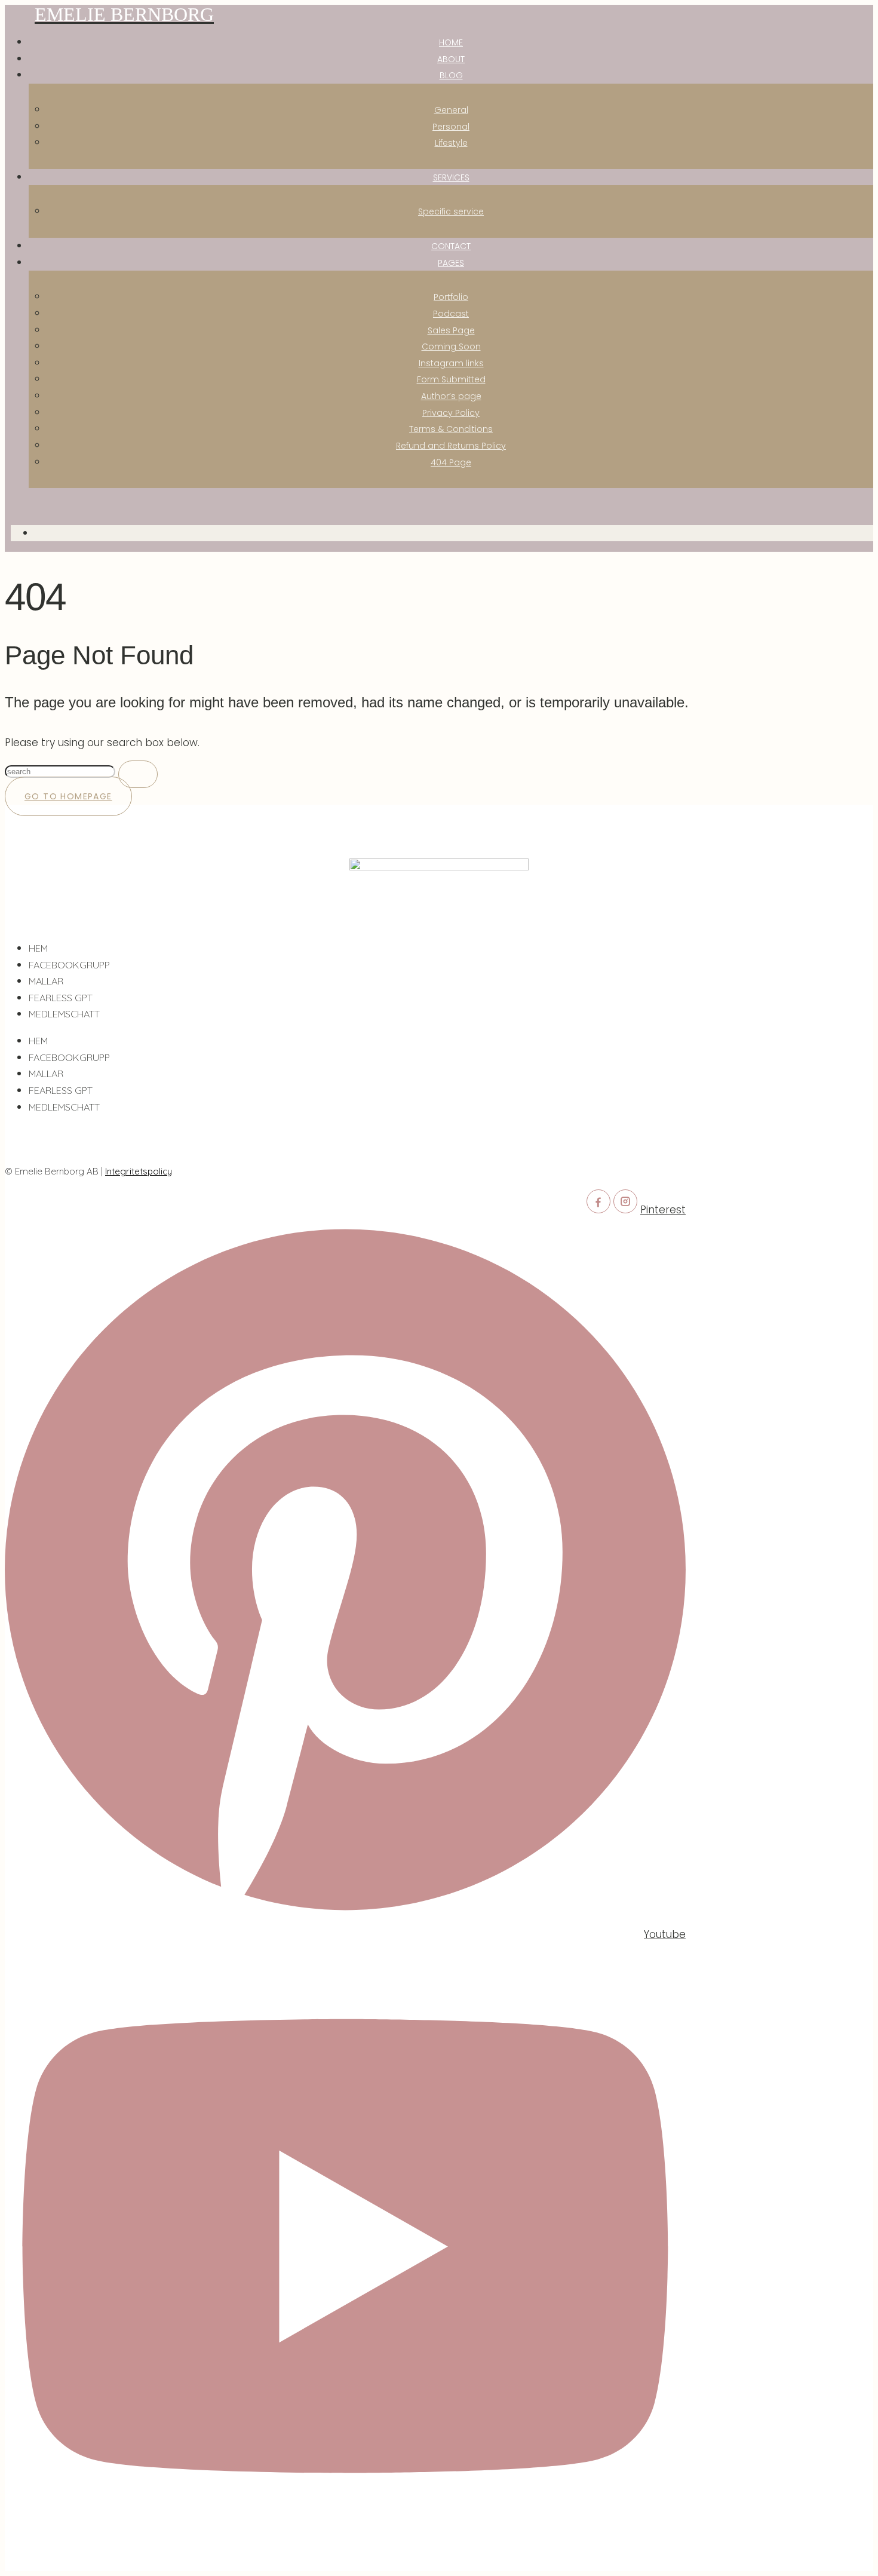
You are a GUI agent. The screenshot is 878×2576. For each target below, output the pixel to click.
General (451, 110)
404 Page (451, 462)
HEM (38, 948)
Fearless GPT (61, 998)
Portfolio (451, 297)
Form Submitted (451, 379)
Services (451, 177)
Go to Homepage (68, 796)
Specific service (451, 211)
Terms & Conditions (451, 429)
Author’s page (451, 396)
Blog (451, 75)
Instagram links (451, 363)
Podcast (451, 314)
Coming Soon (451, 346)
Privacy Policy (451, 413)
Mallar (46, 981)
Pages (451, 263)
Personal (451, 127)
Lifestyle (451, 143)
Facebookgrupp (69, 965)
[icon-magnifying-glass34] (15, 506)
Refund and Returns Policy (451, 446)
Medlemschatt (64, 1014)
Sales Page (451, 330)
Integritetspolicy (139, 1171)
